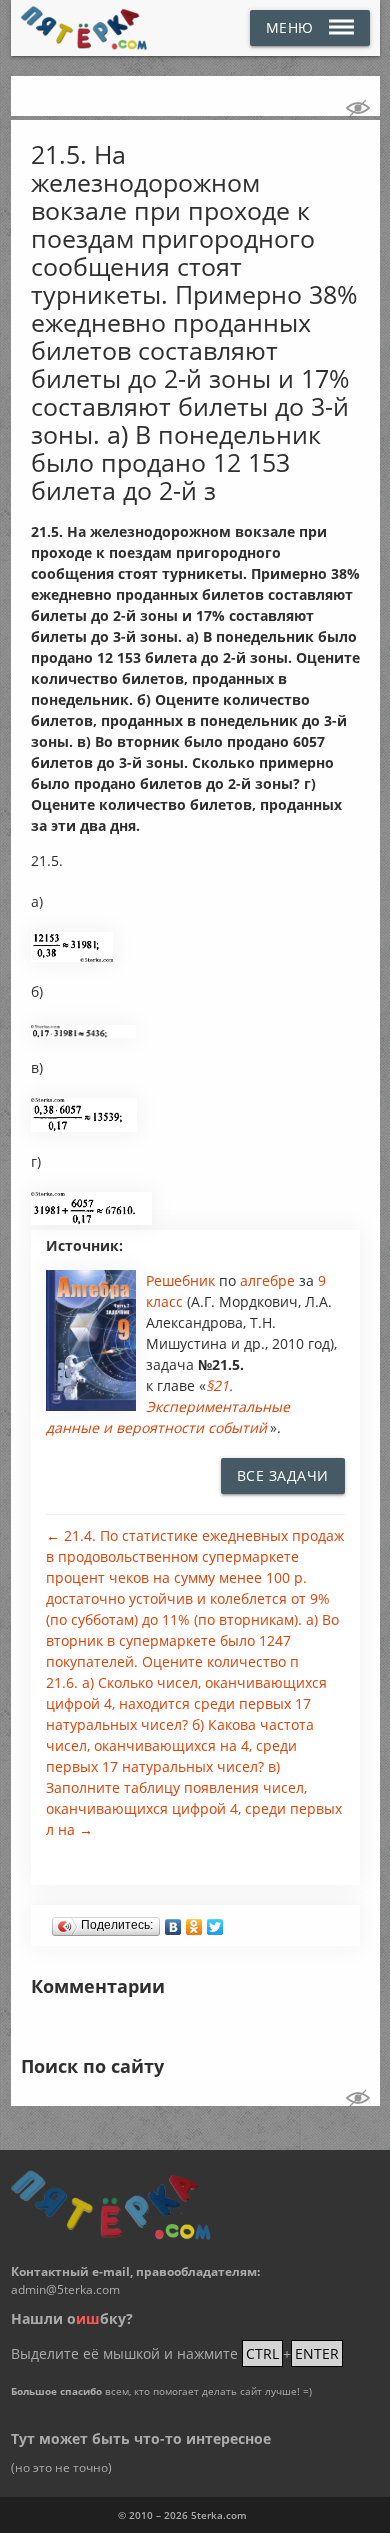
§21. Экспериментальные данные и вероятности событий (168, 1406)
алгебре (269, 1280)
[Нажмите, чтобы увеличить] (72, 957)
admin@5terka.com (65, 2289)
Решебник (182, 1280)
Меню (290, 27)
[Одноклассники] (194, 1922)
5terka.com (219, 2515)
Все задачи (283, 1475)
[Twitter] (215, 1922)
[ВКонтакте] (173, 1922)
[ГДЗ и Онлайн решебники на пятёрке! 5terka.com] (84, 28)
